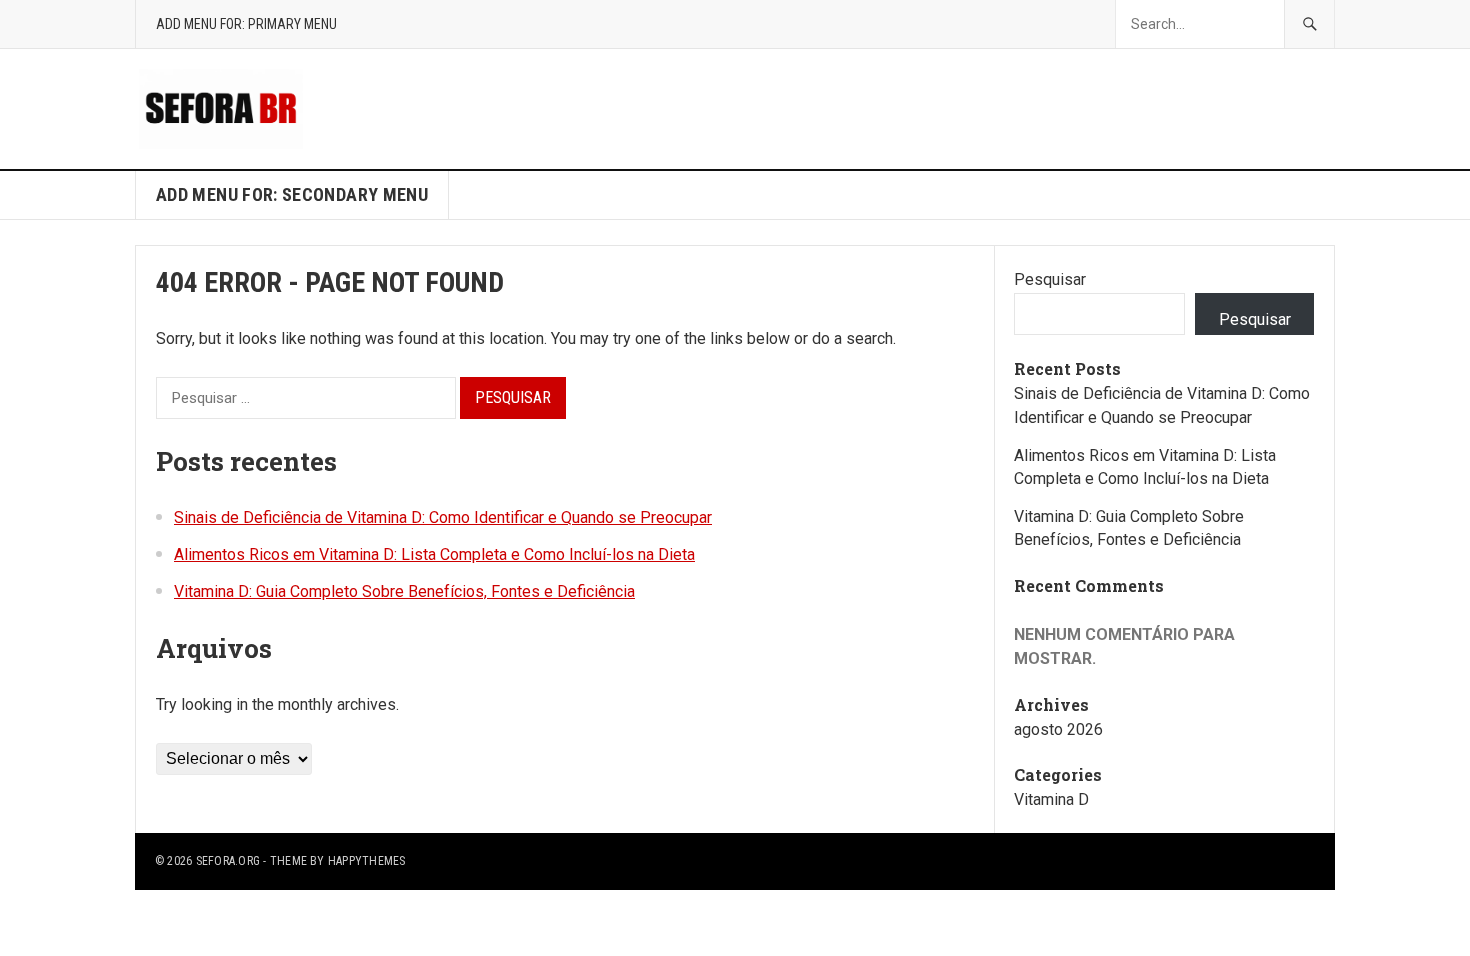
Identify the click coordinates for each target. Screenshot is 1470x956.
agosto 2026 (1058, 729)
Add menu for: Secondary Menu (292, 194)
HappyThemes (367, 861)
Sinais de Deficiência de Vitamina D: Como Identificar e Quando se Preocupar (443, 517)
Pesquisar (1050, 279)
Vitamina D (1051, 799)
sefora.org (228, 861)
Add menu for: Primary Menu (246, 24)
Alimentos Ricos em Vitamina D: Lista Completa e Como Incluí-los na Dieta (434, 554)
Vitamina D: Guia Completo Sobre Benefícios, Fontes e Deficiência (404, 591)
